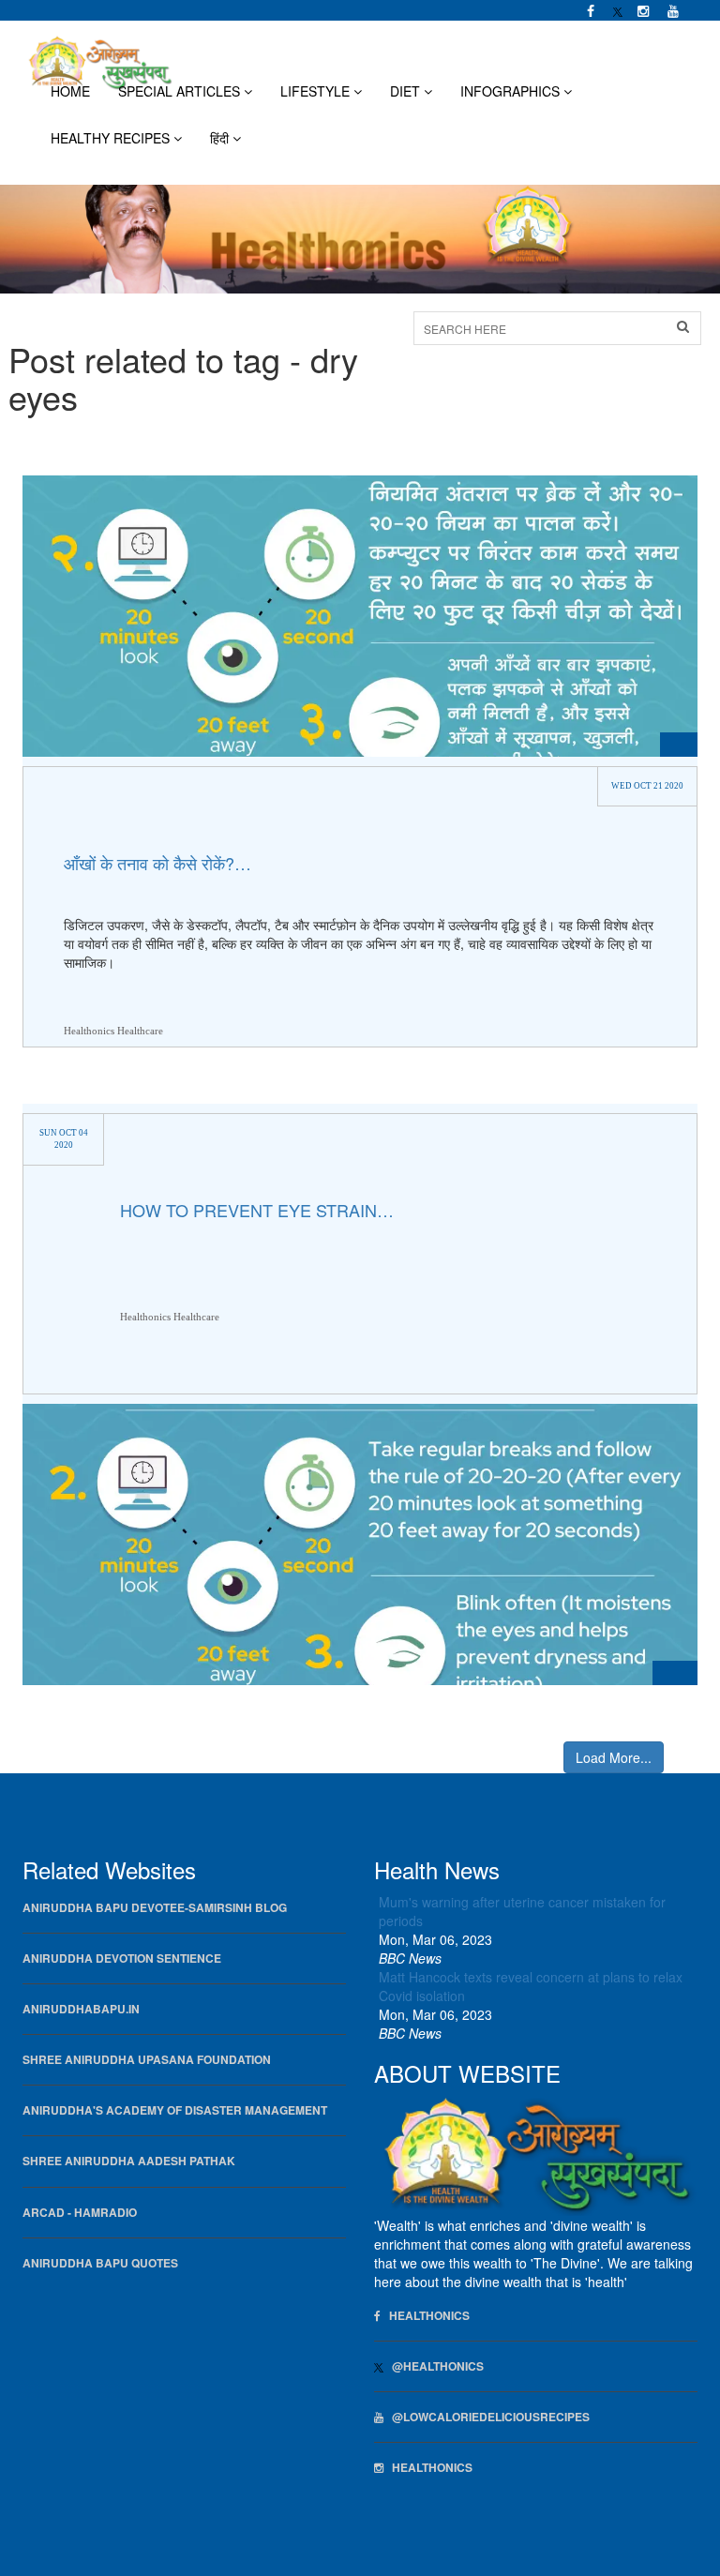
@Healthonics (434, 2366)
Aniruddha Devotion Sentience (122, 1958)
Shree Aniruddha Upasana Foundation (147, 2060)
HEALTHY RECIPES (112, 138)
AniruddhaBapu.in (81, 2009)
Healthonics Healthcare (113, 1031)
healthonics (428, 2468)
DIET (407, 91)
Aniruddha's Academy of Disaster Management (175, 2110)
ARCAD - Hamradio (80, 2213)
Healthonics (425, 2316)
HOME (70, 91)
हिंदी (221, 138)
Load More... (614, 1757)
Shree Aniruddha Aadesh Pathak (129, 2161)
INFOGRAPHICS (512, 91)
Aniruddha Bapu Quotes (100, 2263)
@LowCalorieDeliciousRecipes (487, 2417)
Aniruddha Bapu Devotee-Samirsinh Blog (155, 1908)
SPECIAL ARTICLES (181, 91)
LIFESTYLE (317, 91)
